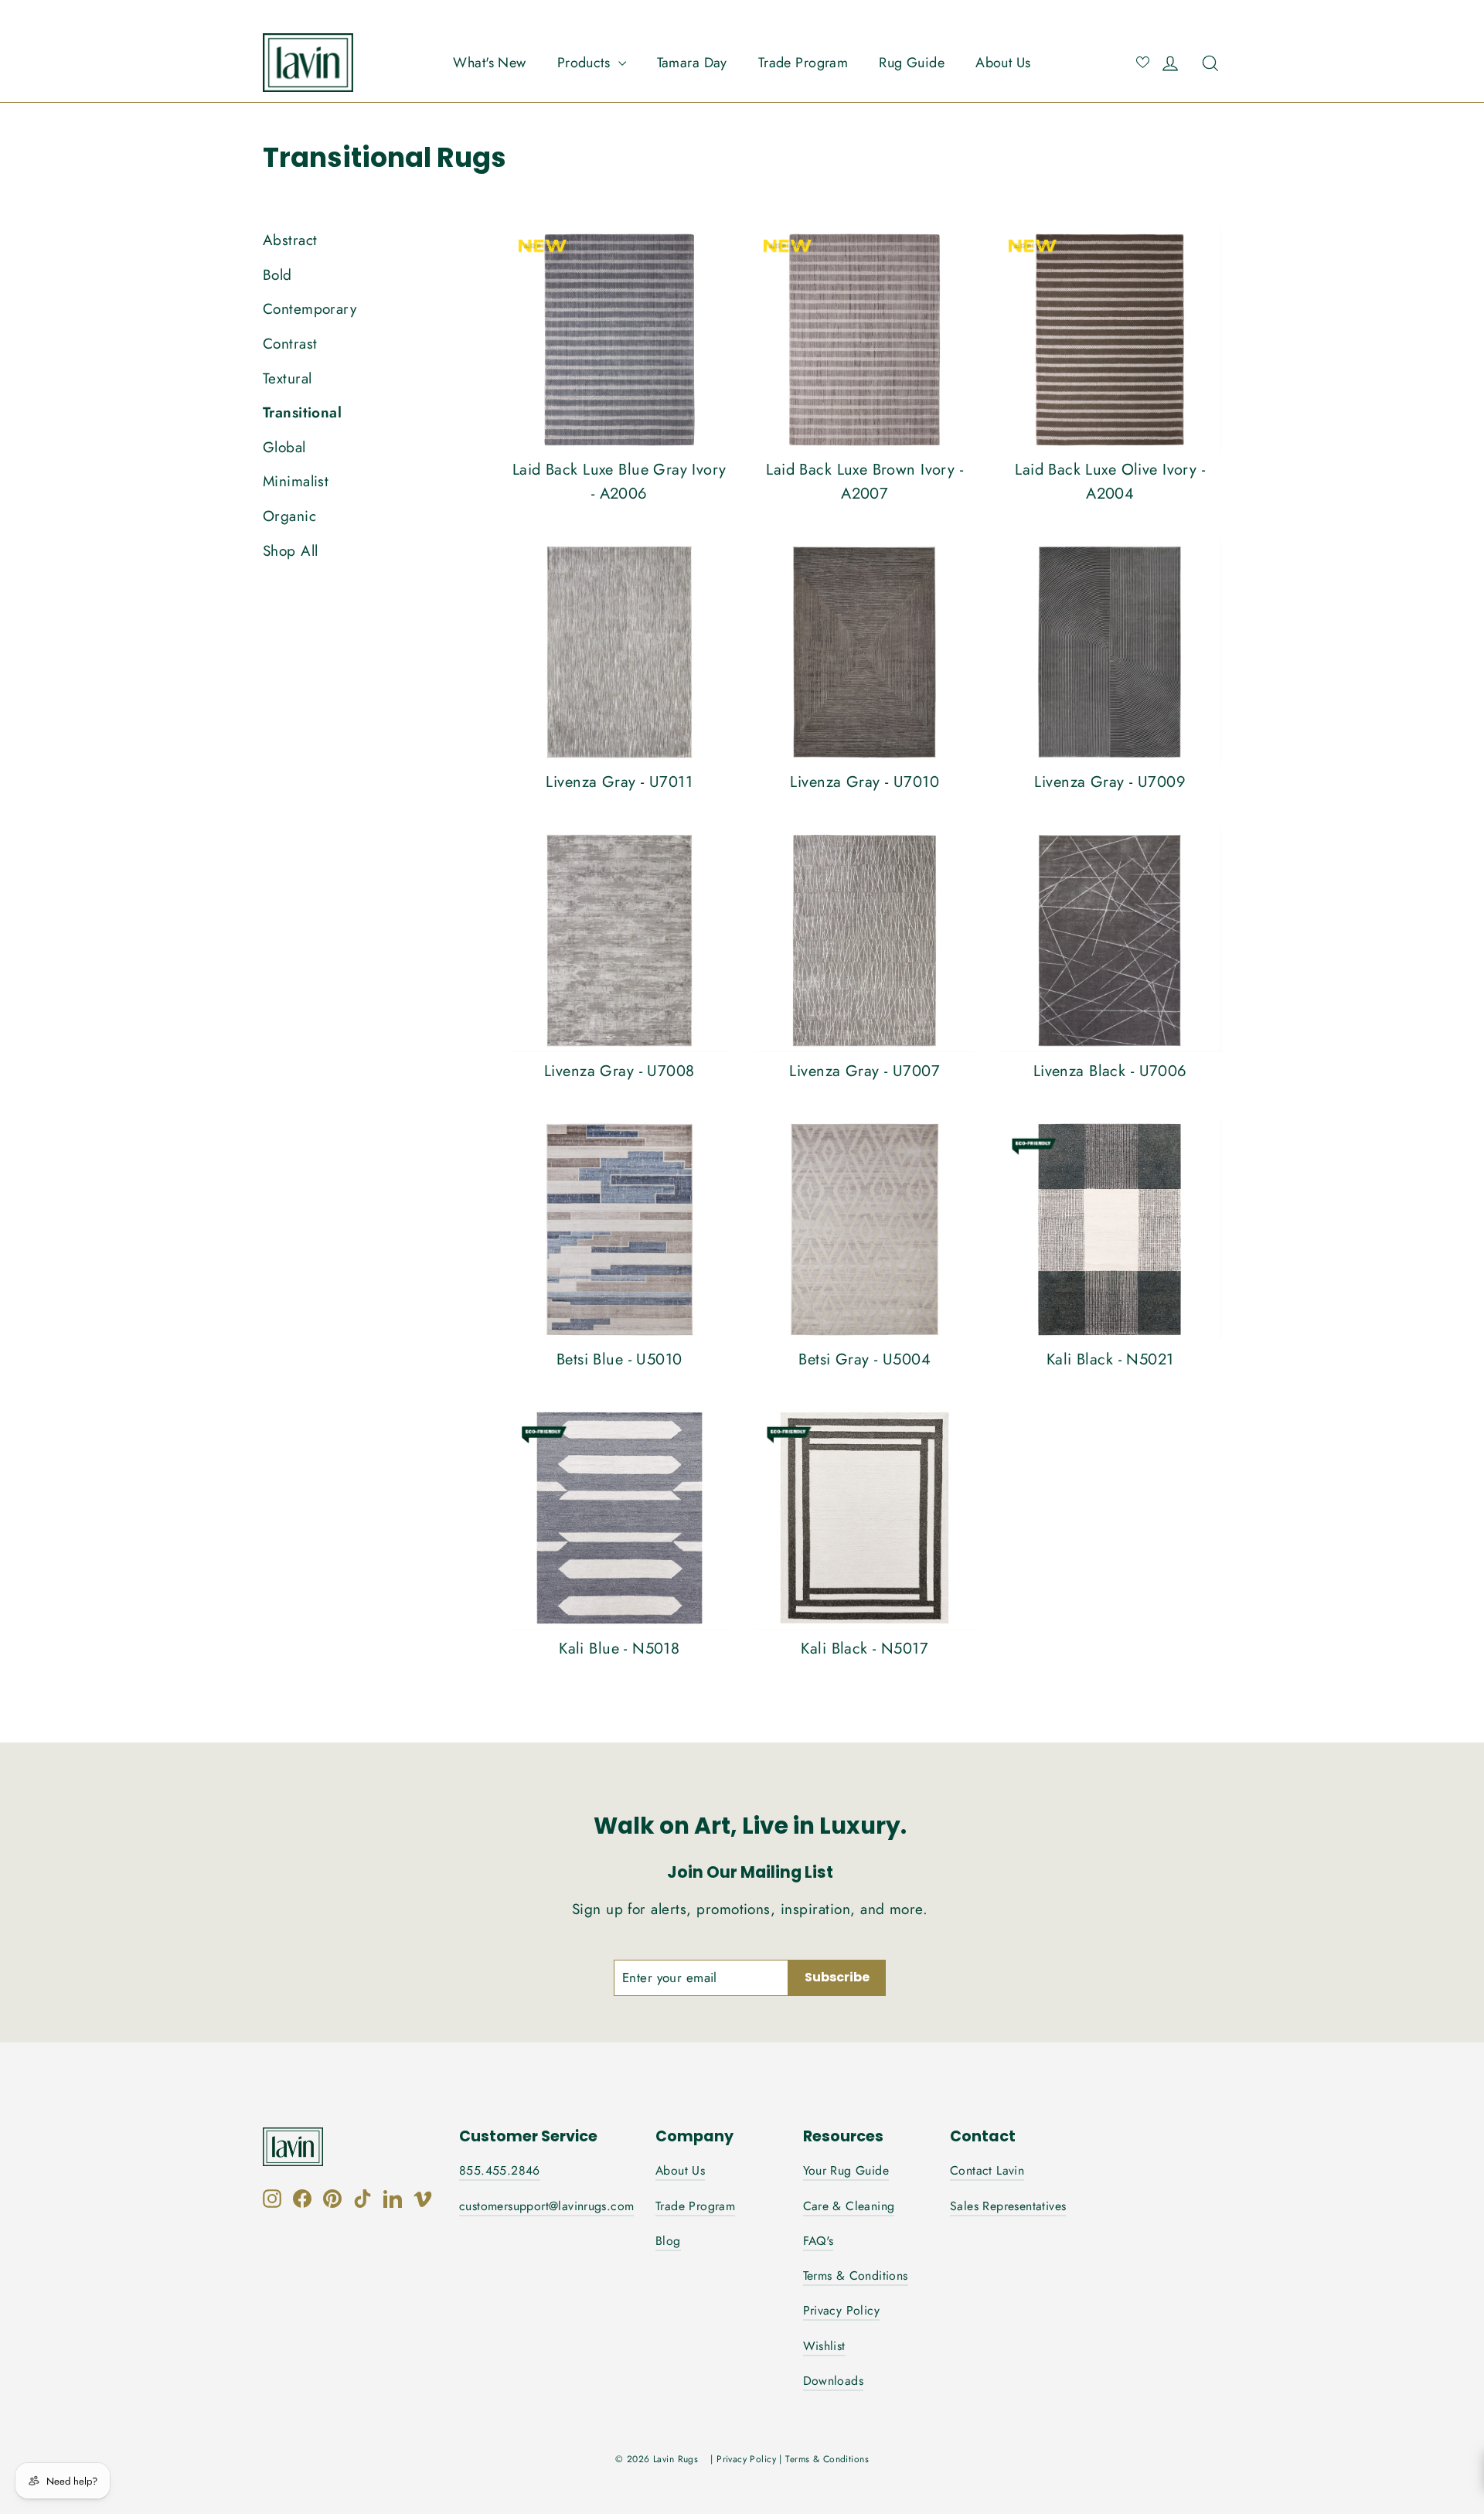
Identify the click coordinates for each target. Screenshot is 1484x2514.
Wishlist (824, 2346)
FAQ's (819, 2241)
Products (586, 63)
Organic (289, 516)
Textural (287, 378)
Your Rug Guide (846, 2170)
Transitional (302, 412)
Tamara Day (692, 63)
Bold (277, 275)
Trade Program (803, 63)
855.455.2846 (500, 2170)
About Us (1003, 63)
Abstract (290, 240)
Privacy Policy (842, 2310)
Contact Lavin (987, 2170)
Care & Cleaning (849, 2206)
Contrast (290, 344)
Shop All (290, 551)
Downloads (834, 2381)
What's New (489, 63)
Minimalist (296, 481)
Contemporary (310, 309)
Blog (668, 2241)
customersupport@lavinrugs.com (546, 2206)
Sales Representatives (1008, 2206)
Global (284, 447)
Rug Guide (912, 63)
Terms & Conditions (856, 2276)
